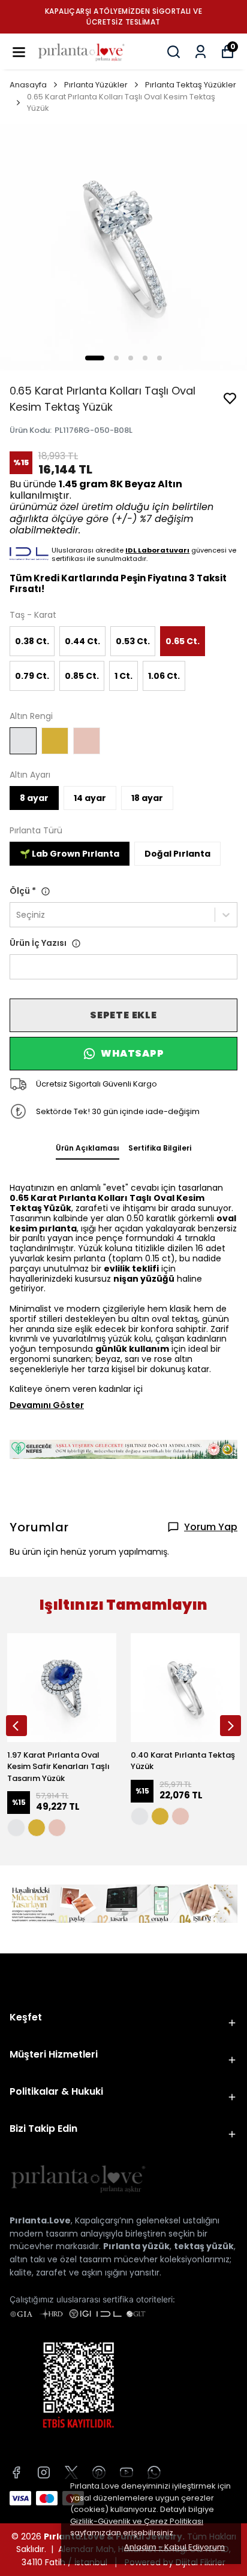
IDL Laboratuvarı (157, 550)
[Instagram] (44, 2472)
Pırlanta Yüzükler (96, 85)
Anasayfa (28, 85)
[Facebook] (16, 2472)
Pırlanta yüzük (136, 2246)
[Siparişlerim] (201, 52)
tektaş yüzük (204, 2246)
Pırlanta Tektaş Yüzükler (191, 85)
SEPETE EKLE (123, 1015)
